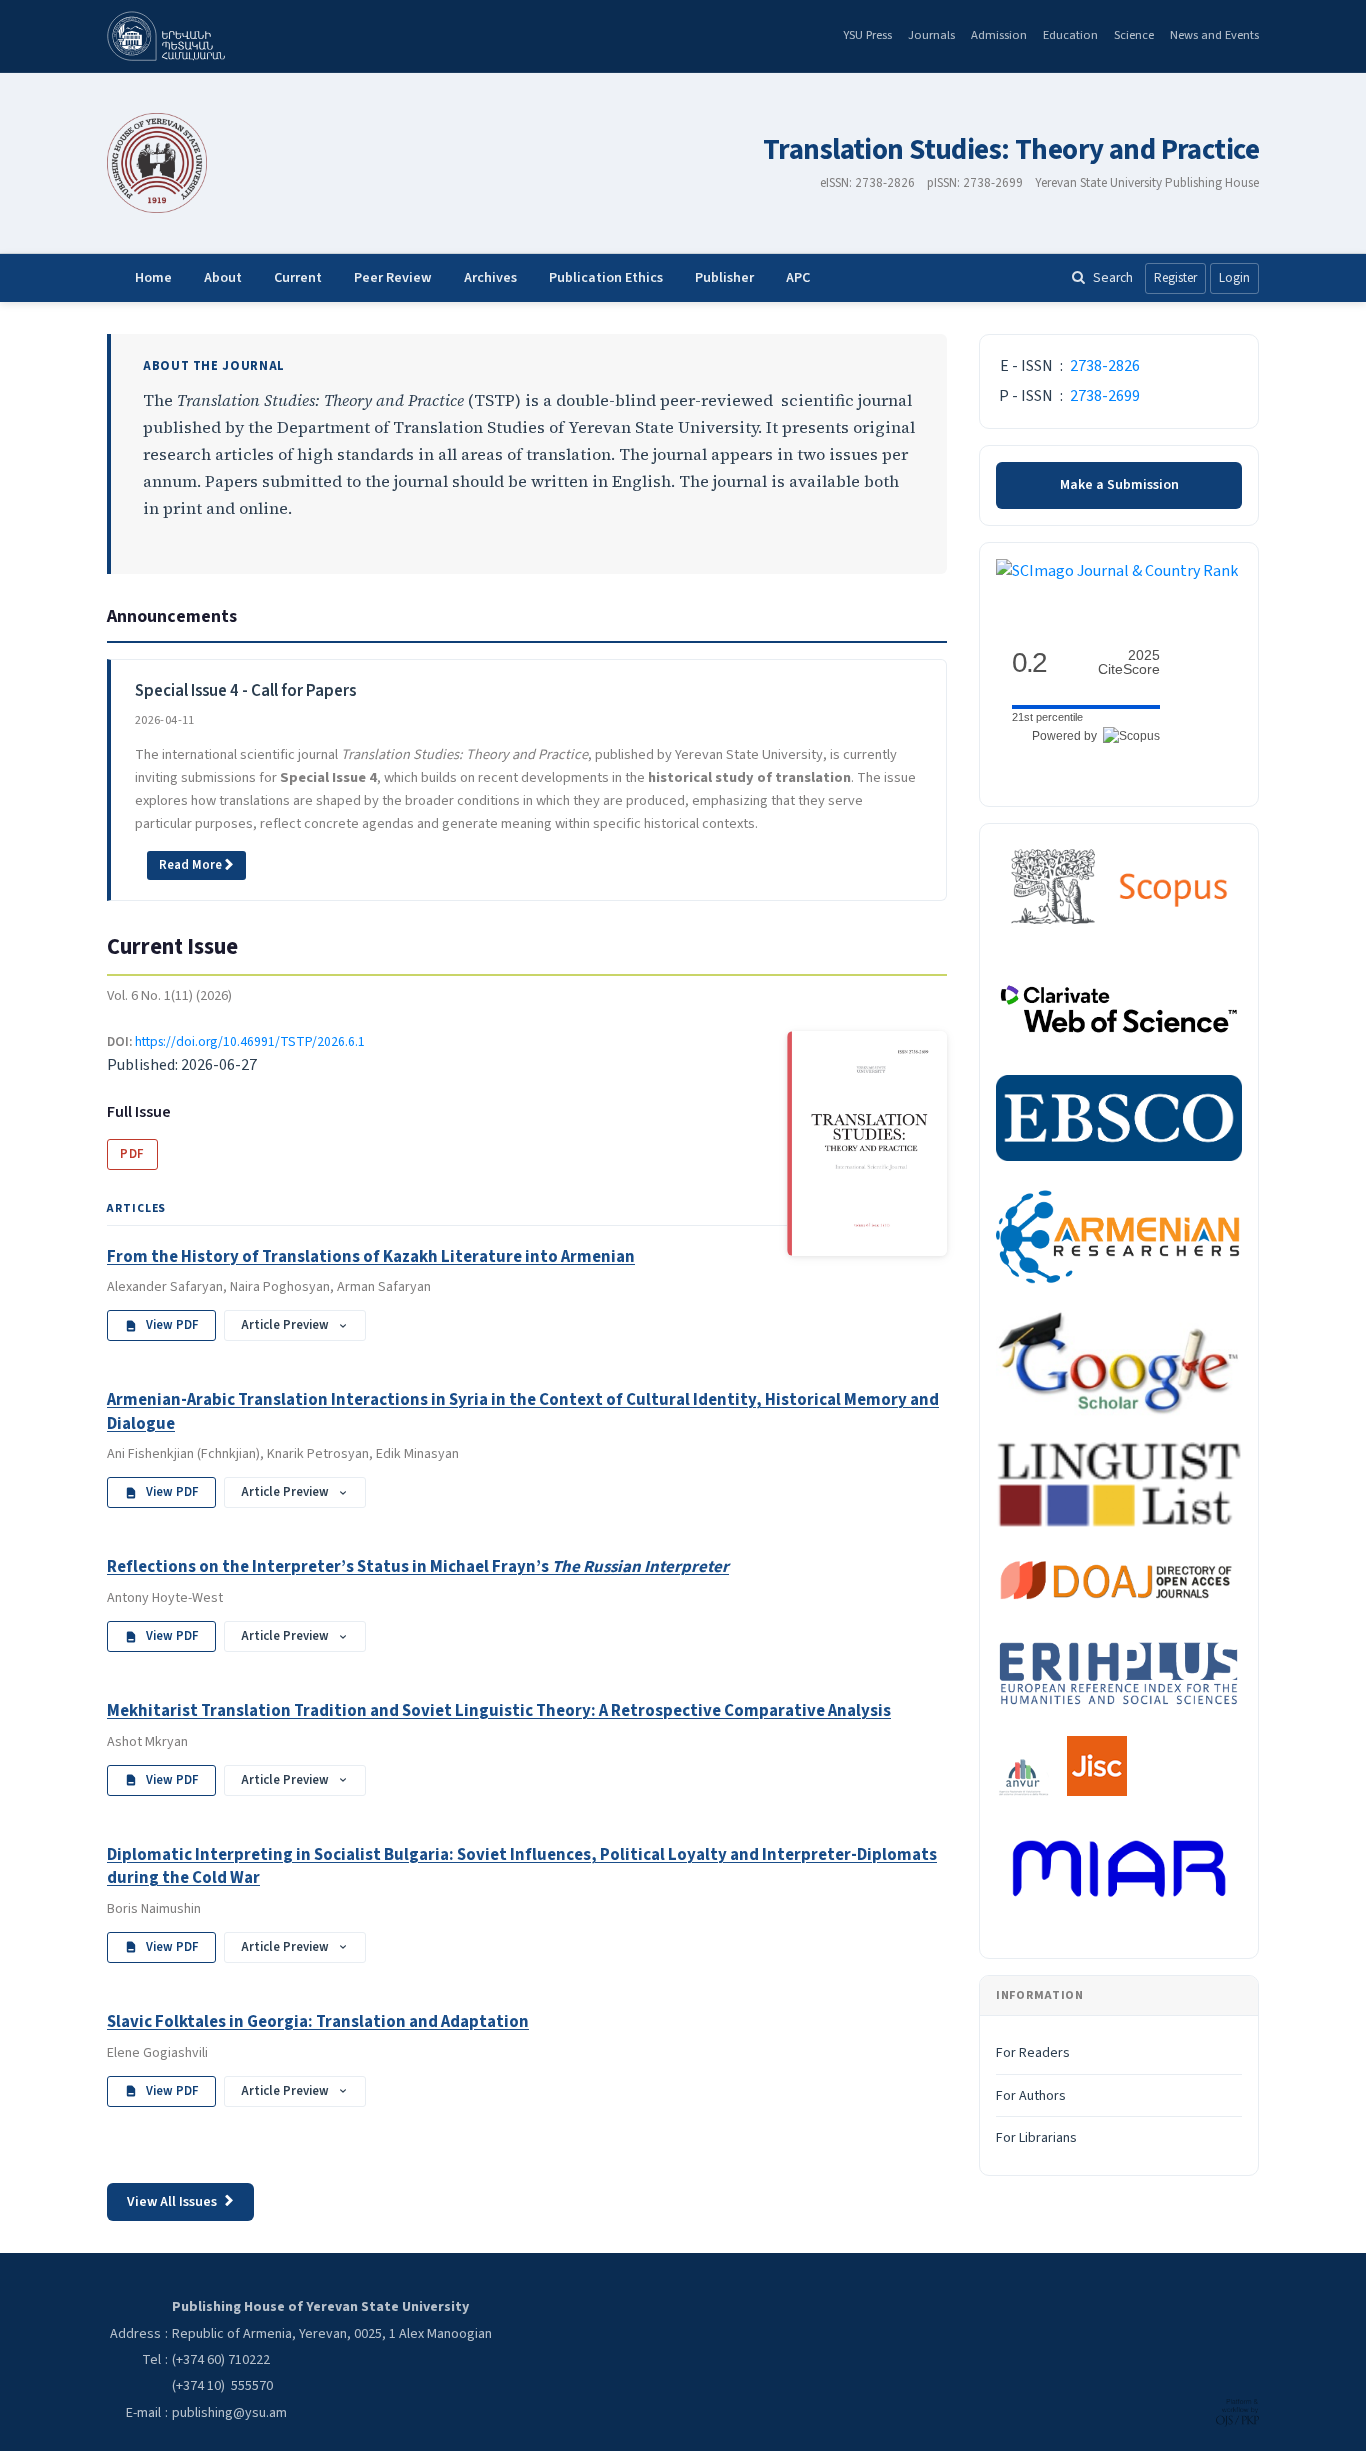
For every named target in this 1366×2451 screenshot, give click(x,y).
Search (1113, 277)
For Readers (1033, 2053)
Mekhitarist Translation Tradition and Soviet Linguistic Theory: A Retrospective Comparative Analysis (499, 1711)
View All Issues (172, 2202)
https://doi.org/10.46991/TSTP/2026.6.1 (250, 1041)
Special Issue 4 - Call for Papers (245, 691)
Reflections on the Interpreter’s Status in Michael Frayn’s (418, 1567)
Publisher (724, 278)
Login (1234, 278)
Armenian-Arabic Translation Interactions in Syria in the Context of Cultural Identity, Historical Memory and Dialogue (523, 1412)
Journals (931, 35)
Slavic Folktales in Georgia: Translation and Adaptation (318, 2022)
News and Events (1214, 35)
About (223, 278)
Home (153, 278)
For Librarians (1036, 2138)
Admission (999, 35)
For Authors (1031, 2096)
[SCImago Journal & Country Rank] (1117, 571)
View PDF (172, 1325)
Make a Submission (1119, 485)
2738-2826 (1105, 366)
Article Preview (285, 1325)
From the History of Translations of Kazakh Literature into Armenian (371, 1257)
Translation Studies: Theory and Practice (1011, 150)
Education (1070, 35)
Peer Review (393, 278)
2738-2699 (1105, 396)
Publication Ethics (606, 278)
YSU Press (867, 35)
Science (1134, 35)
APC (798, 278)
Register (1175, 278)
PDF (132, 1154)
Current (298, 278)
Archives (490, 278)
